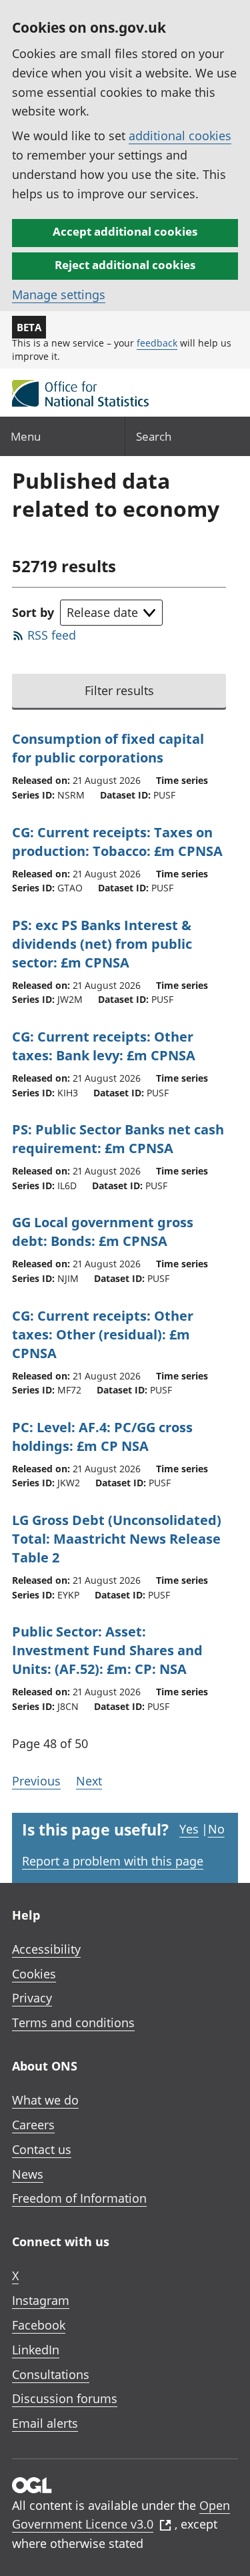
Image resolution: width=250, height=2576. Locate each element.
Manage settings (59, 294)
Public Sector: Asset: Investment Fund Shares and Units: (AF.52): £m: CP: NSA (107, 1650)
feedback (157, 343)
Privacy (32, 1998)
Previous (36, 1781)
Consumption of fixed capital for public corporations (108, 748)
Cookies (34, 1974)
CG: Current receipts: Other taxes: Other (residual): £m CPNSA (103, 1334)
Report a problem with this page (113, 1861)
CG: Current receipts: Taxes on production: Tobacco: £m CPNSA (117, 842)
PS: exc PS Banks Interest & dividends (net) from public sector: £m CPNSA (102, 944)
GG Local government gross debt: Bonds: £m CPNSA (103, 1232)
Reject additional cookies (125, 265)
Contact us (42, 2149)
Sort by (33, 612)
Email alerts (45, 2423)
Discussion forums (65, 2398)
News (28, 2174)
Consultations (51, 2374)
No (216, 1829)
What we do (45, 2100)
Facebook (39, 2325)
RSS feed (52, 635)
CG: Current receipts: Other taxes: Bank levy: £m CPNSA (104, 1046)
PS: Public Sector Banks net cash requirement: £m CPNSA (118, 1139)
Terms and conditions (73, 2022)
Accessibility (46, 1949)
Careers (33, 2125)
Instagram (41, 2300)
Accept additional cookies (125, 231)
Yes (189, 1829)
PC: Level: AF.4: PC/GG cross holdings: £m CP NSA (102, 1437)
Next (89, 1781)
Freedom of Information (79, 2198)
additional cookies (180, 136)
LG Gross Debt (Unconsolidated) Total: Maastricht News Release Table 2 (117, 1539)
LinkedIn (36, 2350)
